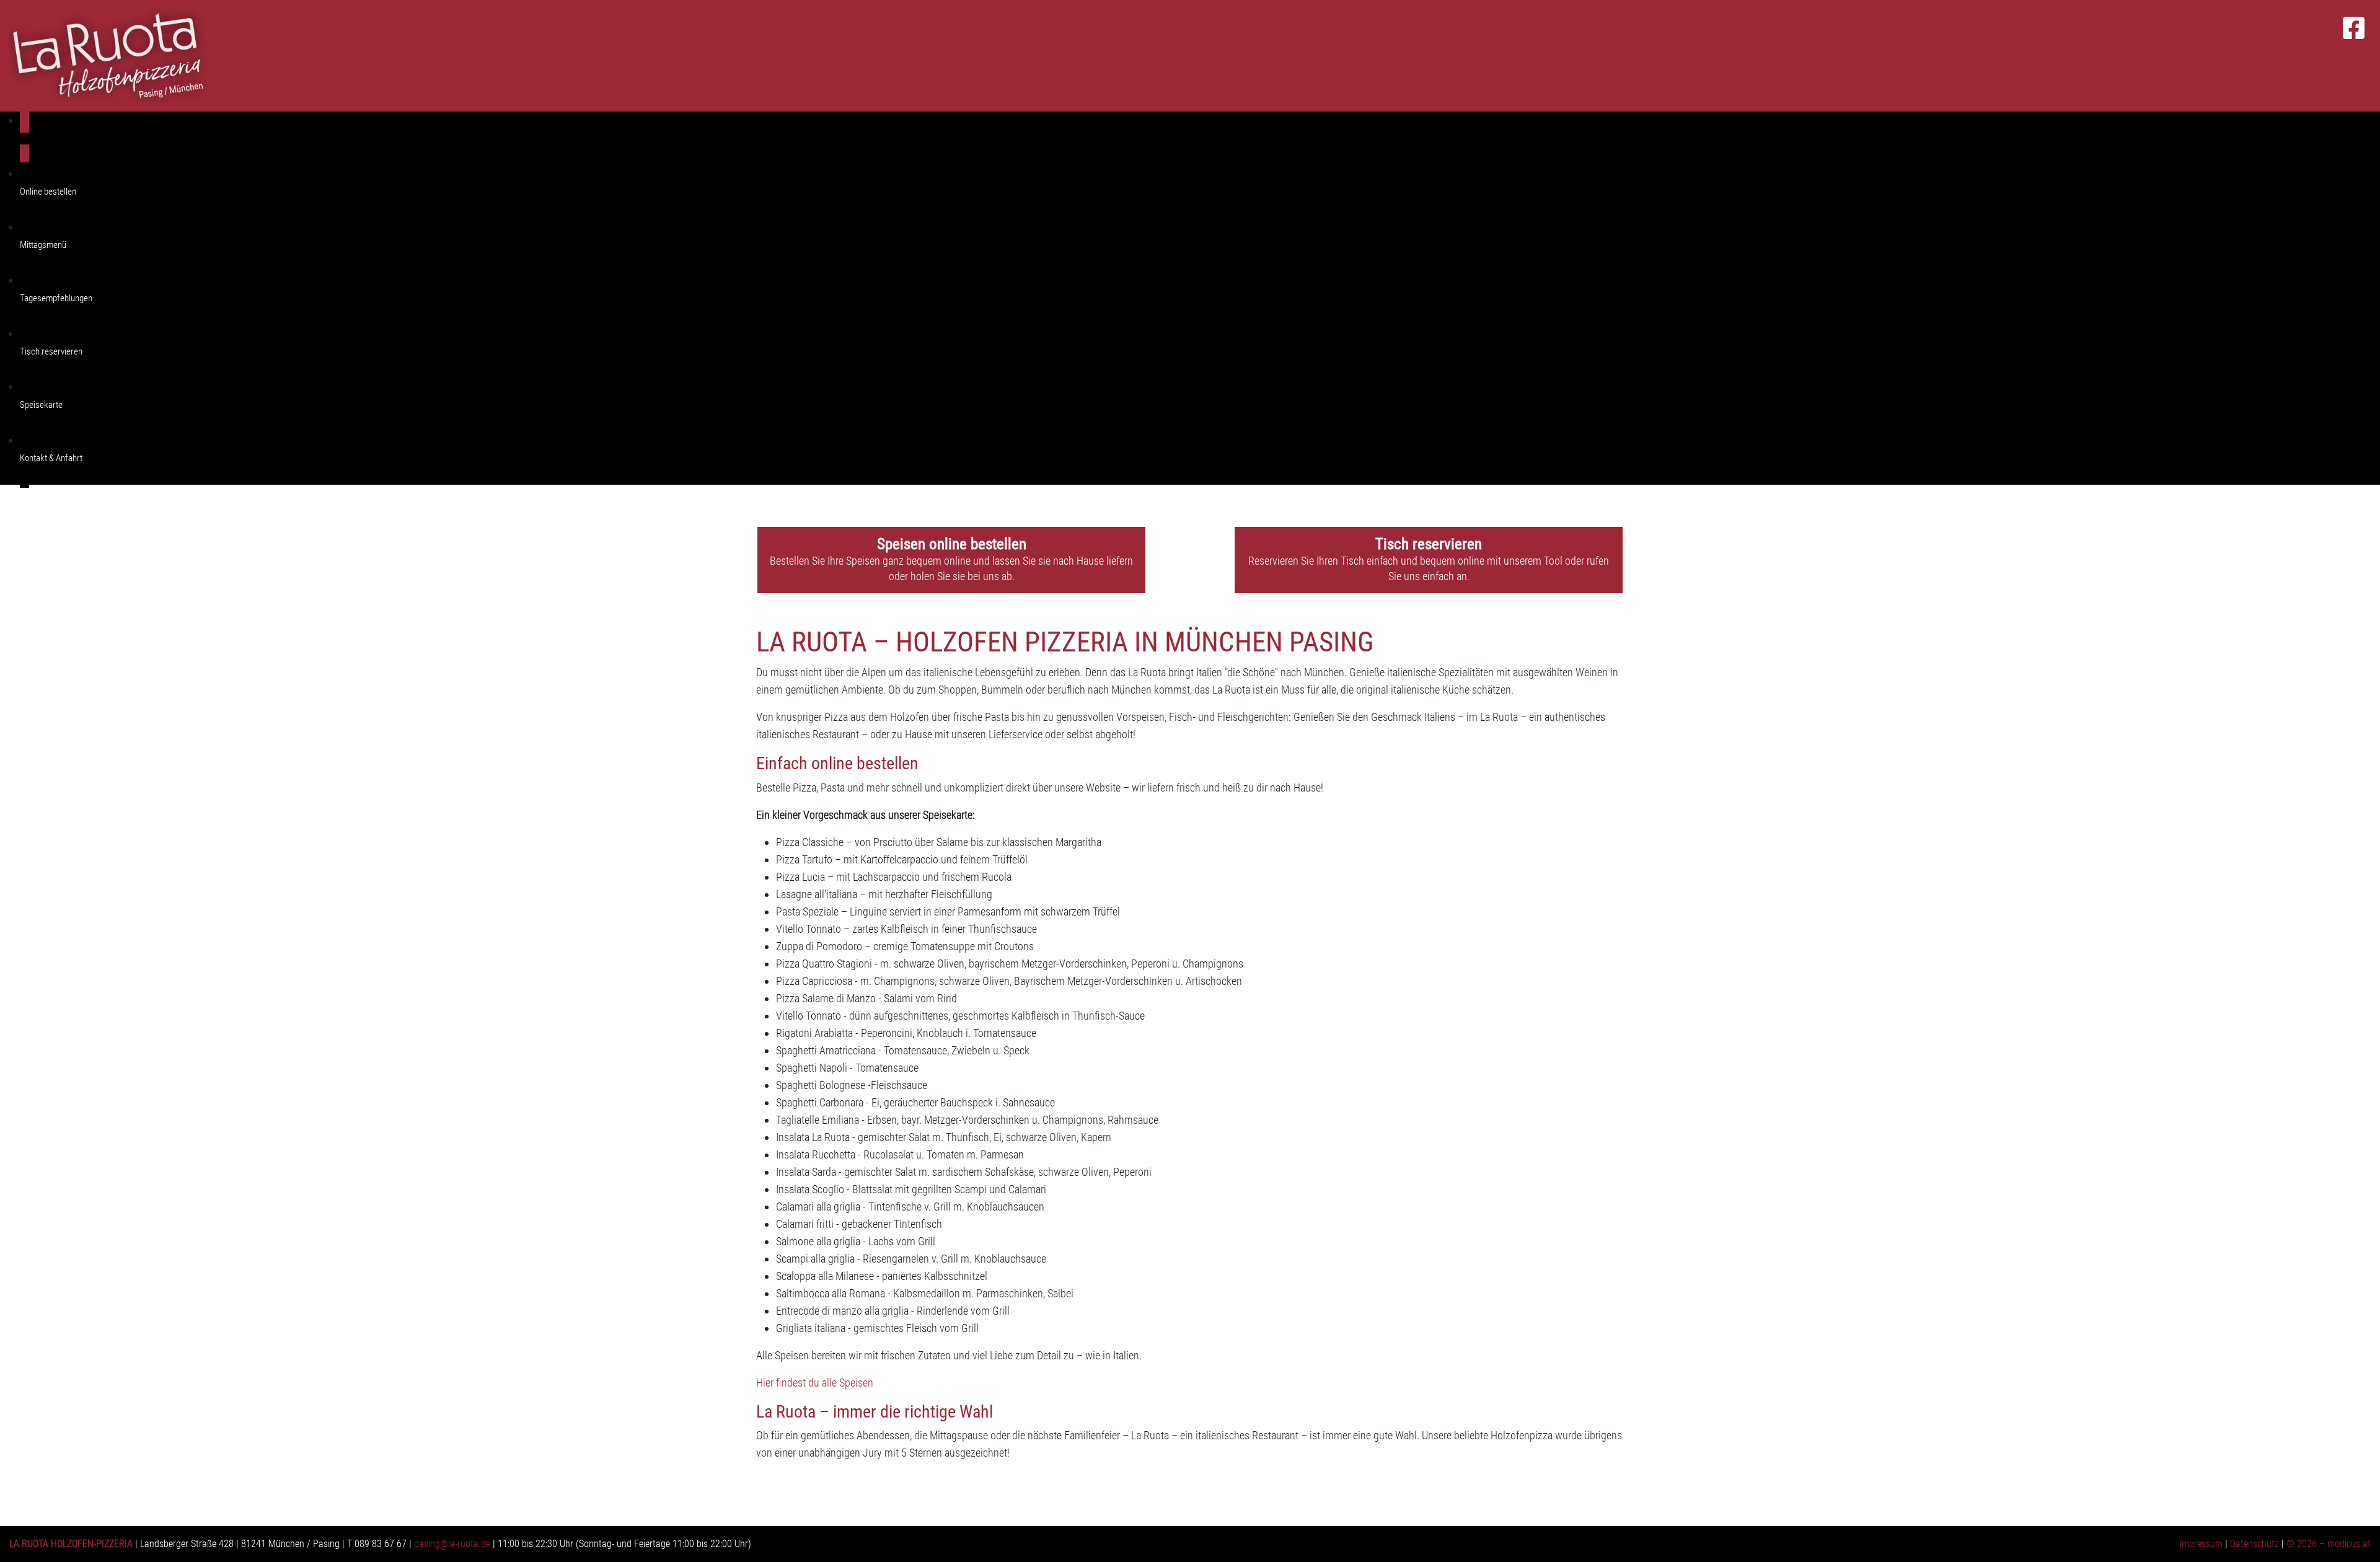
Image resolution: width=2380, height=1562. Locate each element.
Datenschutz (2254, 1544)
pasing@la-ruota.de (452, 1544)
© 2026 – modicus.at (2329, 1544)
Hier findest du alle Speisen (815, 1383)
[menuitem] (1200, 139)
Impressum (2201, 1544)
